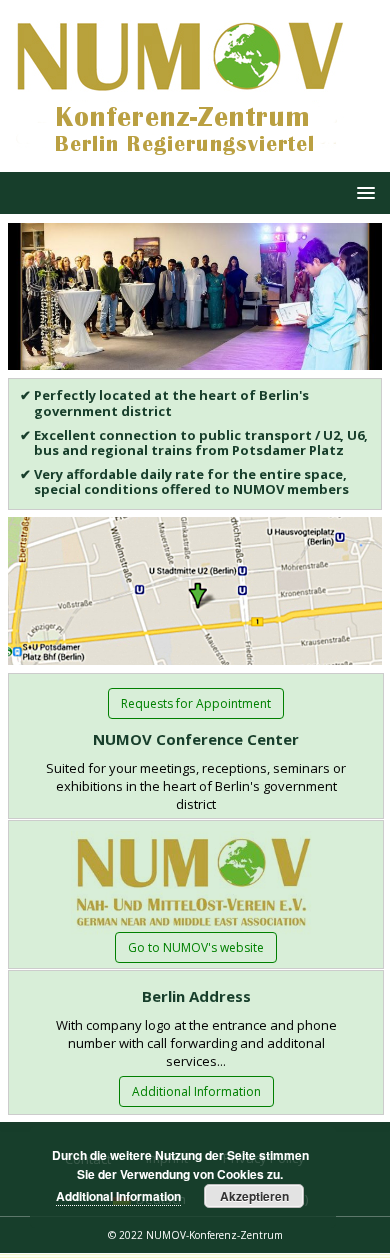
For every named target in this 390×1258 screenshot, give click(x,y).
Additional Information (196, 1091)
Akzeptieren (254, 1196)
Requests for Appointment (196, 703)
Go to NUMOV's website (196, 947)
